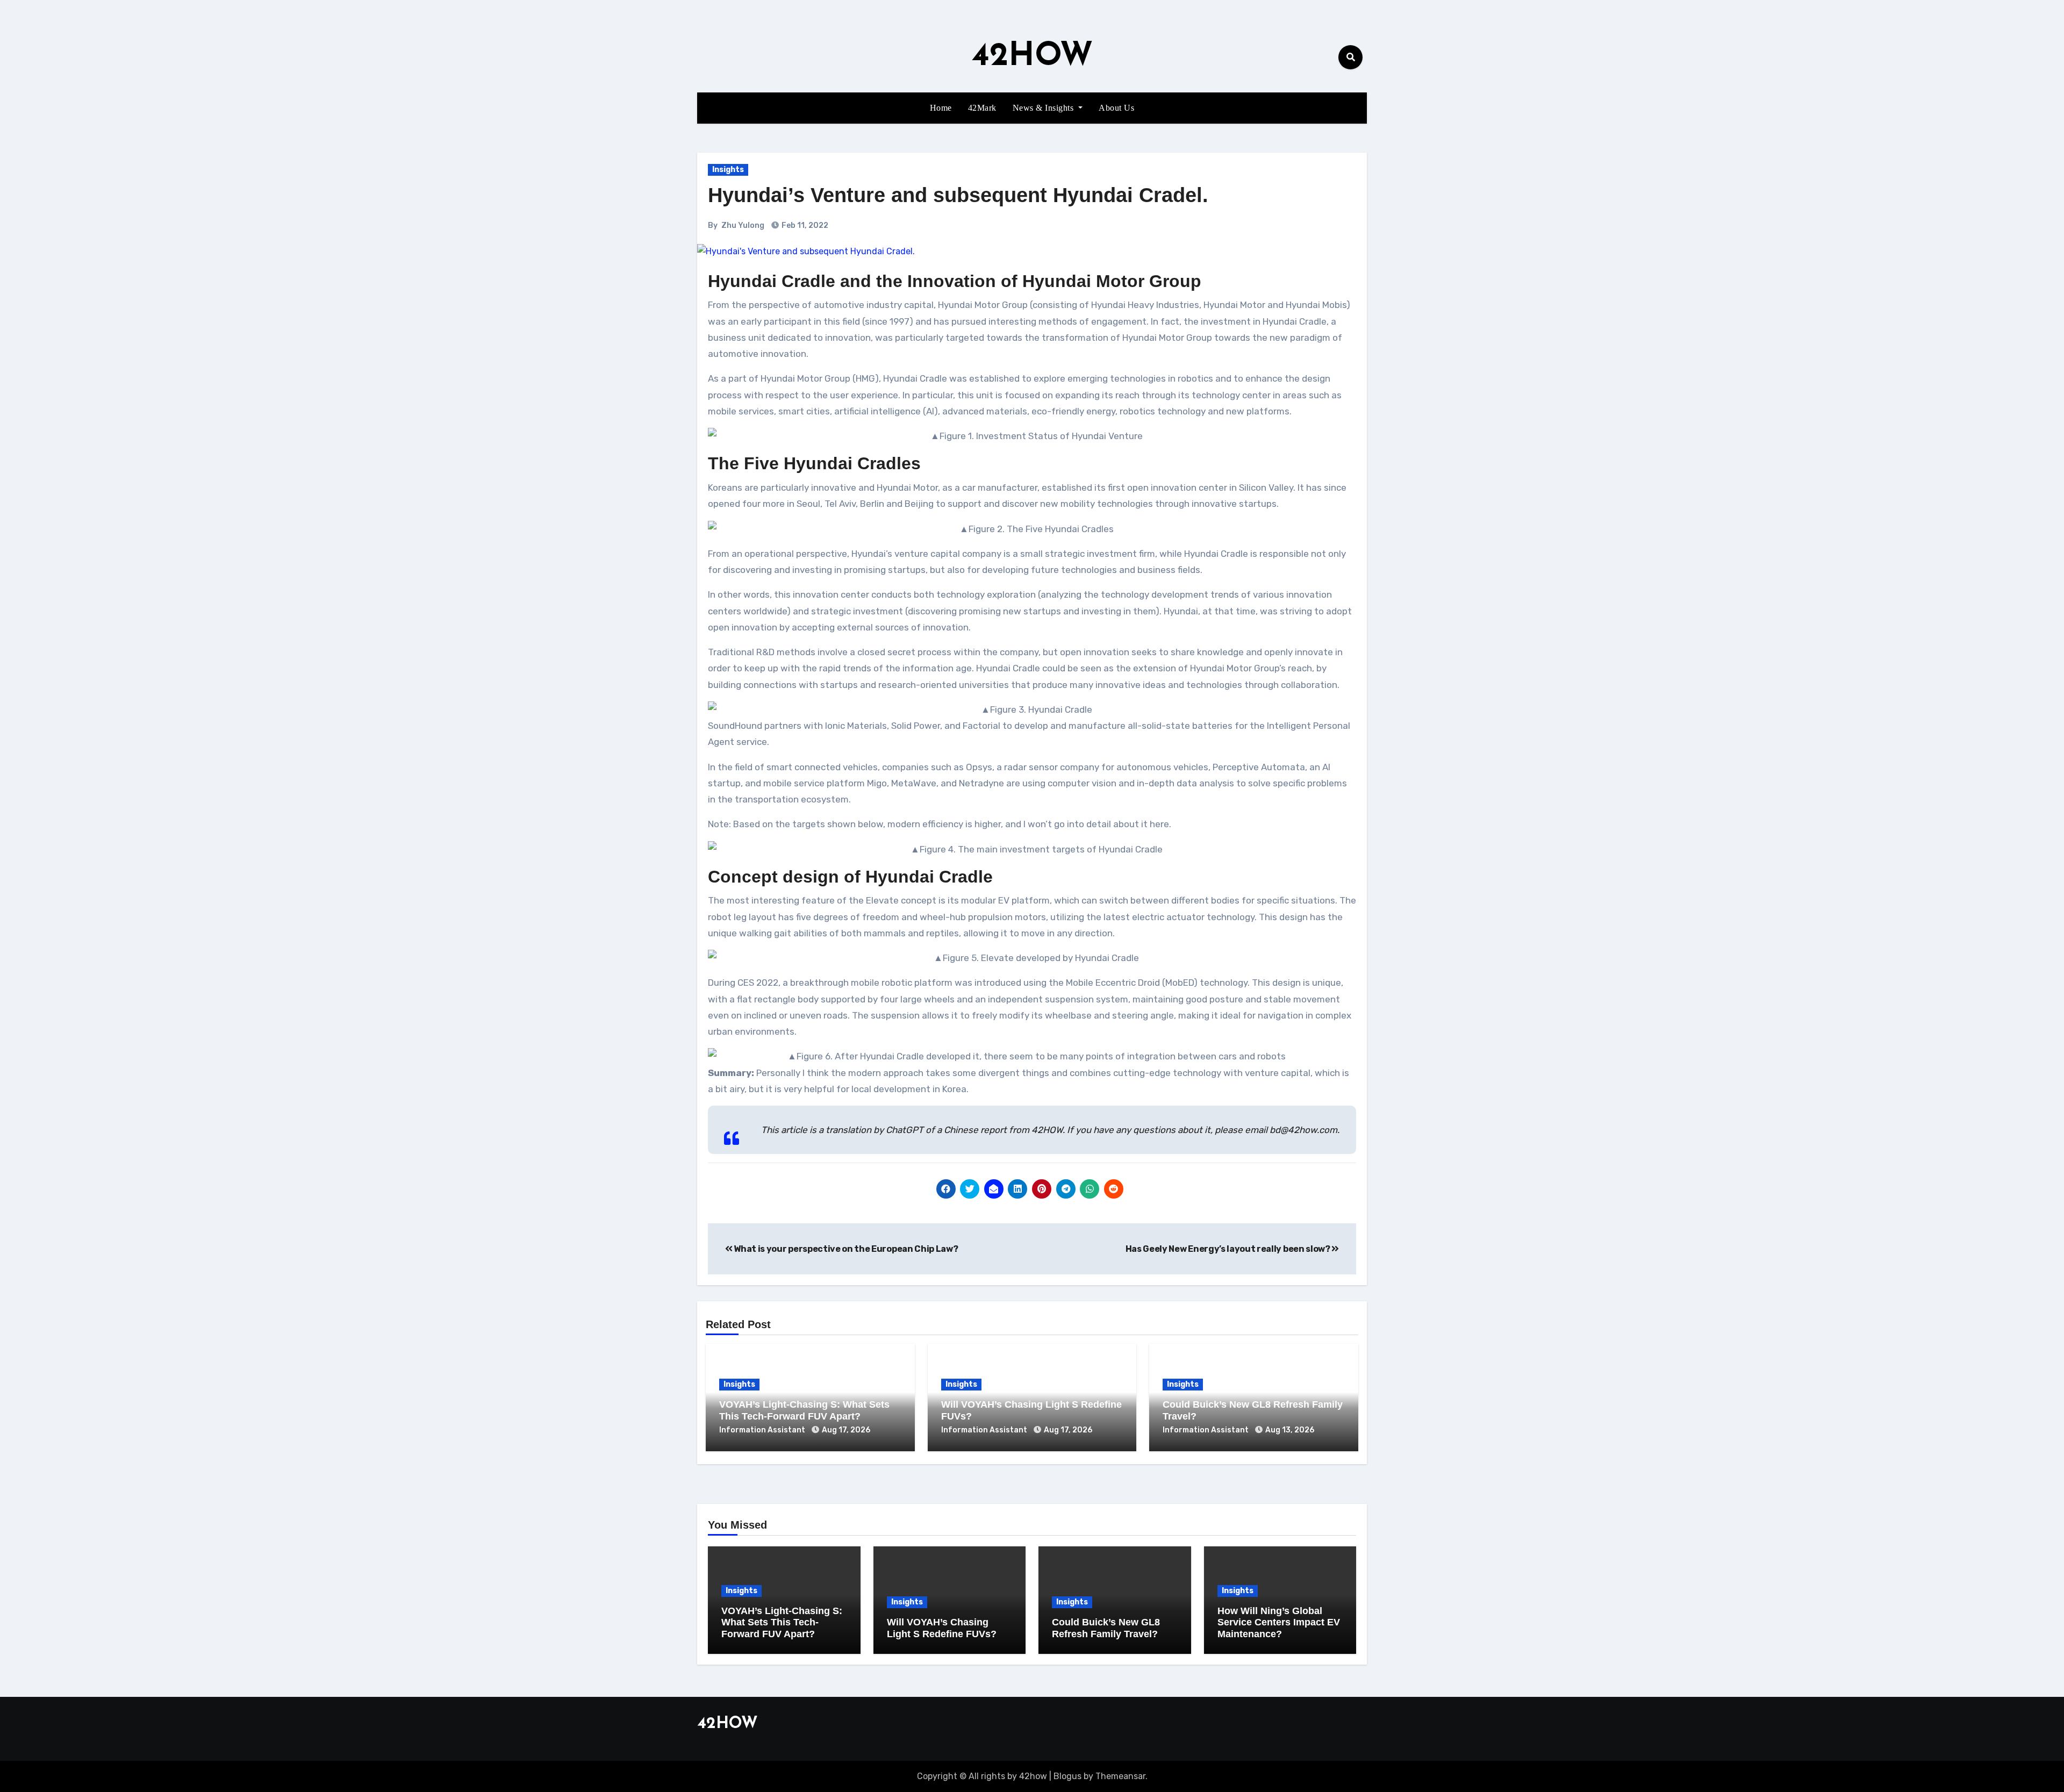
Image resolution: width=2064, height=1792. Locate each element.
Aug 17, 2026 (846, 1430)
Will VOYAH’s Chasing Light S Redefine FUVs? (942, 1628)
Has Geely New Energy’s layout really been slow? (1229, 1249)
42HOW (1032, 57)
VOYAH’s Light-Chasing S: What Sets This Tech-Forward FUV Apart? (804, 1410)
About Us (1116, 108)
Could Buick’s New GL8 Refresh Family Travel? (1106, 1628)
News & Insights (1044, 108)
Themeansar (1120, 1776)
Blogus (1067, 1776)
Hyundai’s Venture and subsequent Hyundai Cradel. (958, 195)
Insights (728, 170)
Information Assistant (763, 1430)
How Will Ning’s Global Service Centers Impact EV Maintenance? (1279, 1622)
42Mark (982, 108)
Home (941, 108)
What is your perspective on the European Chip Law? (845, 1249)
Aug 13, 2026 (1290, 1430)
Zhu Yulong (743, 225)
